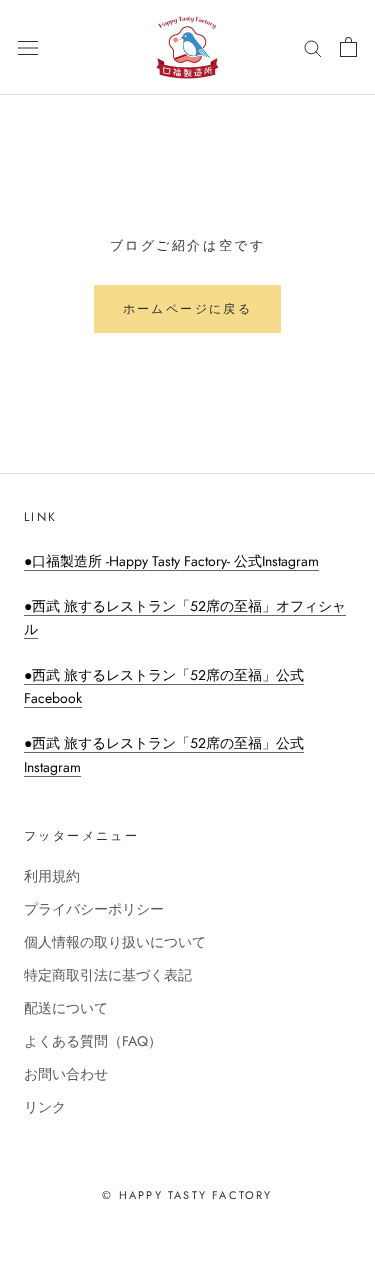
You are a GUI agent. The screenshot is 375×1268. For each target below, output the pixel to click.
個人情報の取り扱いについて (115, 942)
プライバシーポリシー (94, 909)
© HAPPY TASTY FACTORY (187, 1195)
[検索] (313, 47)
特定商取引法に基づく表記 (108, 975)
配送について (66, 1008)
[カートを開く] (348, 47)
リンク (45, 1107)
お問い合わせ (66, 1074)
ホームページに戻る (188, 309)
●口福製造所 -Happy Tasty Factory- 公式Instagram (171, 561)
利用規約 (52, 876)
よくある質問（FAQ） (93, 1041)
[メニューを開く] (28, 47)
